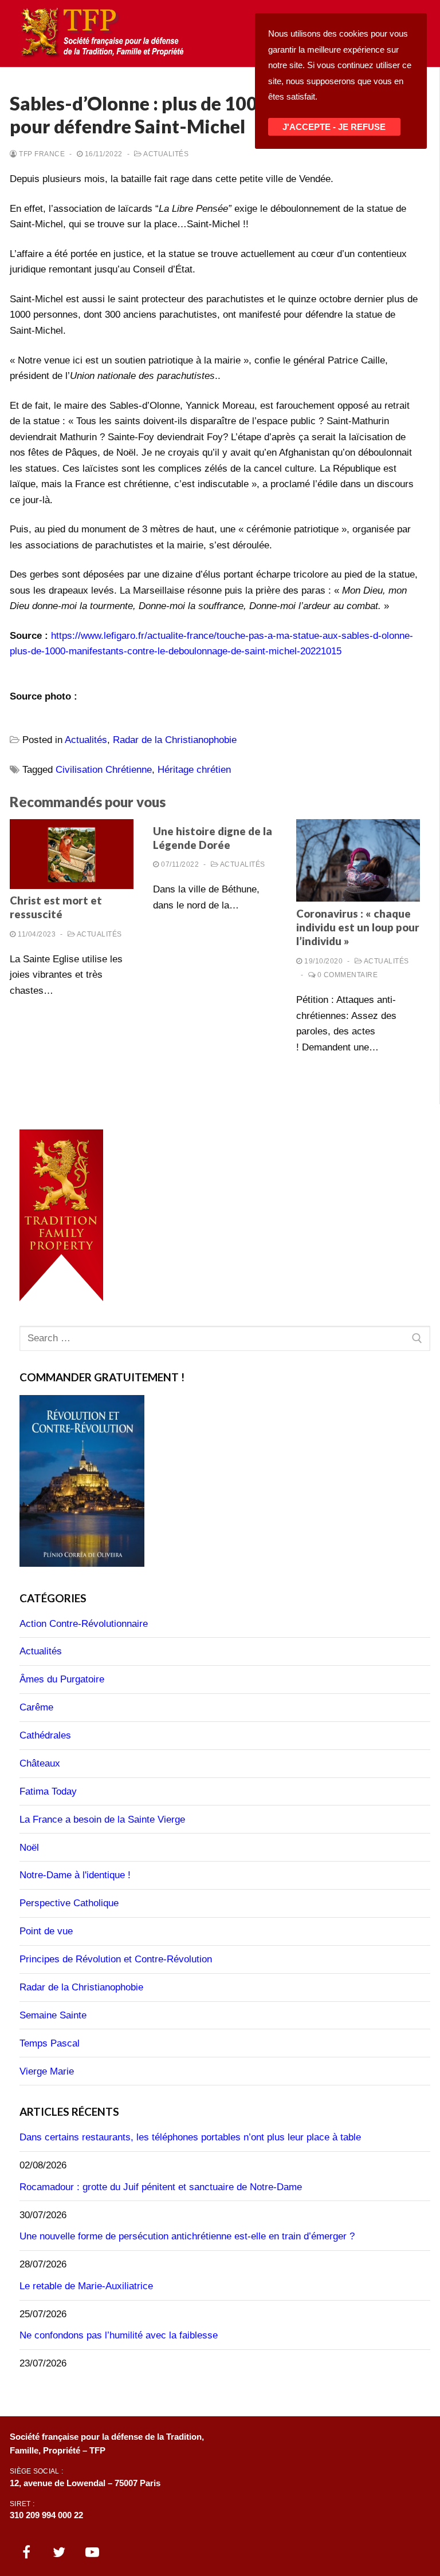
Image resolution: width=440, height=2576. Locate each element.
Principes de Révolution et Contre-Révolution (116, 1959)
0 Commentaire (346, 975)
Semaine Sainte (53, 2015)
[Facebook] (26, 2552)
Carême (36, 1707)
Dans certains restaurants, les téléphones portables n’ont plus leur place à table (190, 2137)
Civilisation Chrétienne (104, 770)
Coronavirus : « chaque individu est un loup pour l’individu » (358, 928)
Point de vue (46, 1931)
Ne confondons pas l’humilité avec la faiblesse (119, 2335)
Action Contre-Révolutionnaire (84, 1624)
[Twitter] (60, 2552)
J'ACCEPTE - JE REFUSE (334, 127)
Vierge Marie (47, 2071)
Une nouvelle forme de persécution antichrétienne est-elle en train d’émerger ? (187, 2236)
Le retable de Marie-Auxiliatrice (86, 2286)
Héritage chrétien (194, 770)
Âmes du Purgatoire (62, 1679)
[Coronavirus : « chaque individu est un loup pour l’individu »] (358, 860)
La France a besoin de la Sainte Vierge (102, 1820)
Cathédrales (45, 1735)
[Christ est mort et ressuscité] (72, 854)
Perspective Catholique (69, 1903)
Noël (29, 1848)
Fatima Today (48, 1791)
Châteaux (40, 1763)
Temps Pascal (50, 2043)
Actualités (165, 154)
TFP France (41, 154)
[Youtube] (92, 2552)
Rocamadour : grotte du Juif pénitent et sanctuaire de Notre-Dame (161, 2187)
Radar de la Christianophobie (175, 740)
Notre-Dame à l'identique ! (75, 1875)
